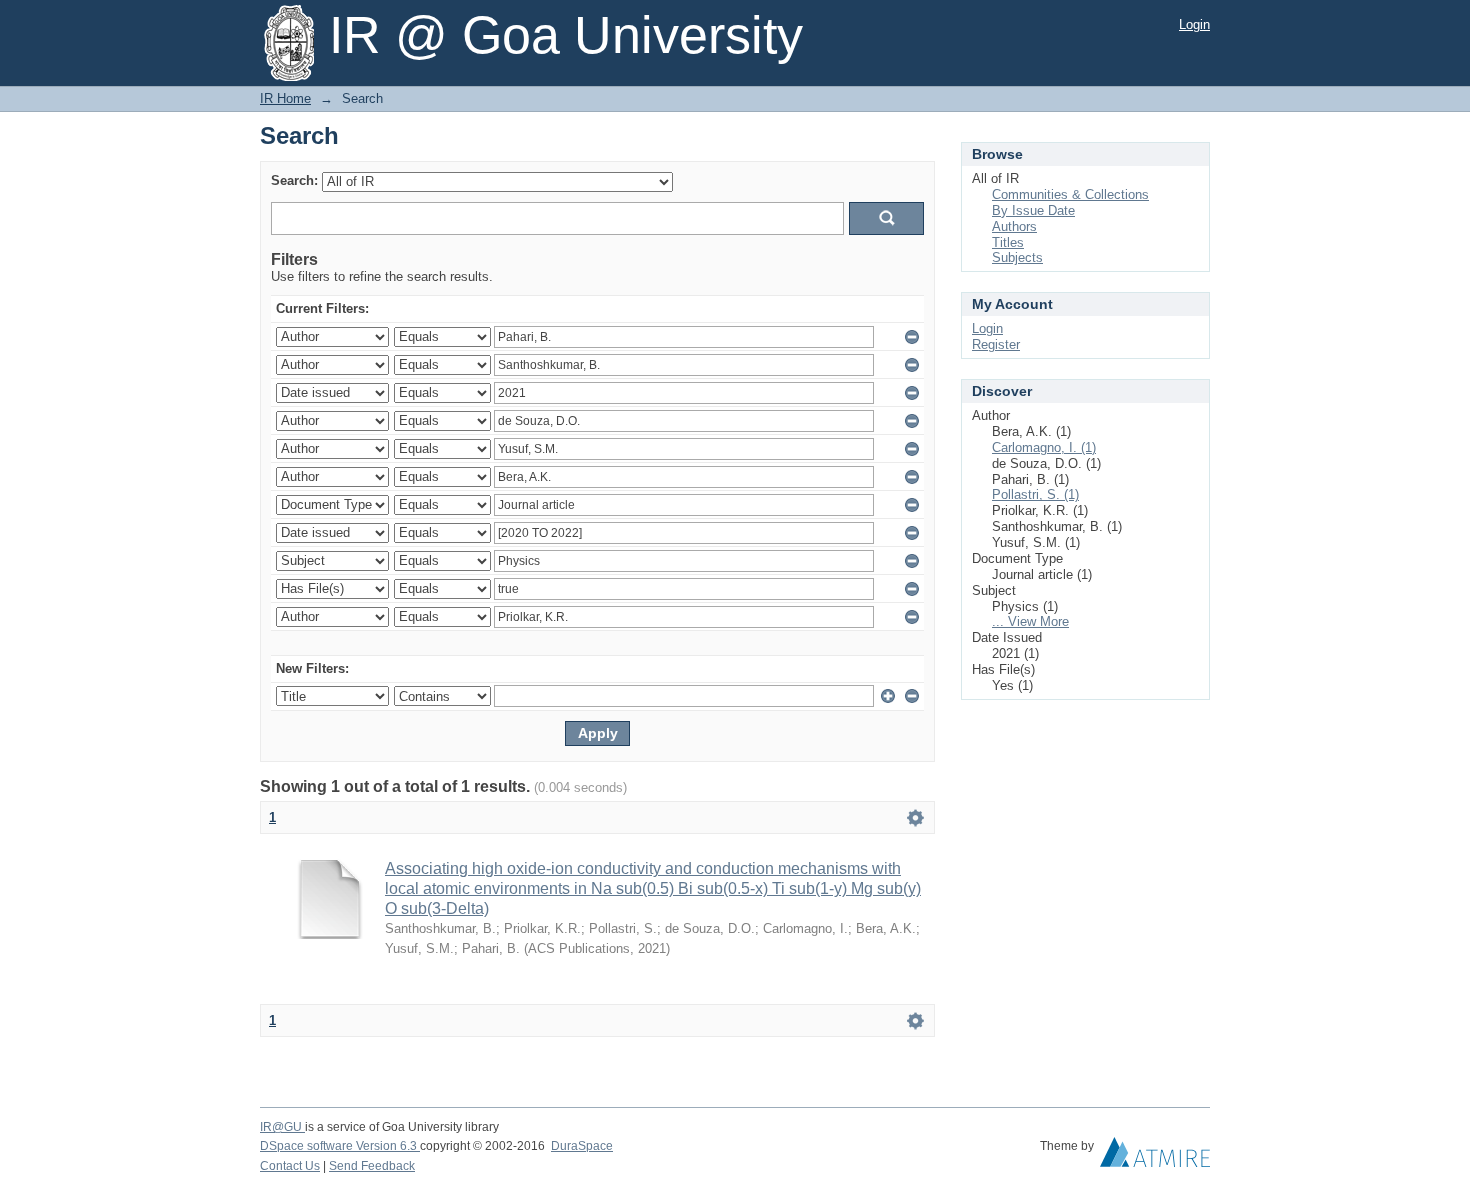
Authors (1014, 226)
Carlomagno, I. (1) (1044, 447)
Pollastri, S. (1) (1035, 494)
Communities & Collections (1070, 194)
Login (1194, 24)
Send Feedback (372, 1166)
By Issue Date (1033, 210)
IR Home (285, 98)
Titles (1008, 242)
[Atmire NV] (1155, 1157)
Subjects (1017, 257)
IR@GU (282, 1127)
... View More (1030, 621)
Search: (294, 180)
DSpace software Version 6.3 (340, 1146)
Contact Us (290, 1166)
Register (996, 344)
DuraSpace (582, 1146)
